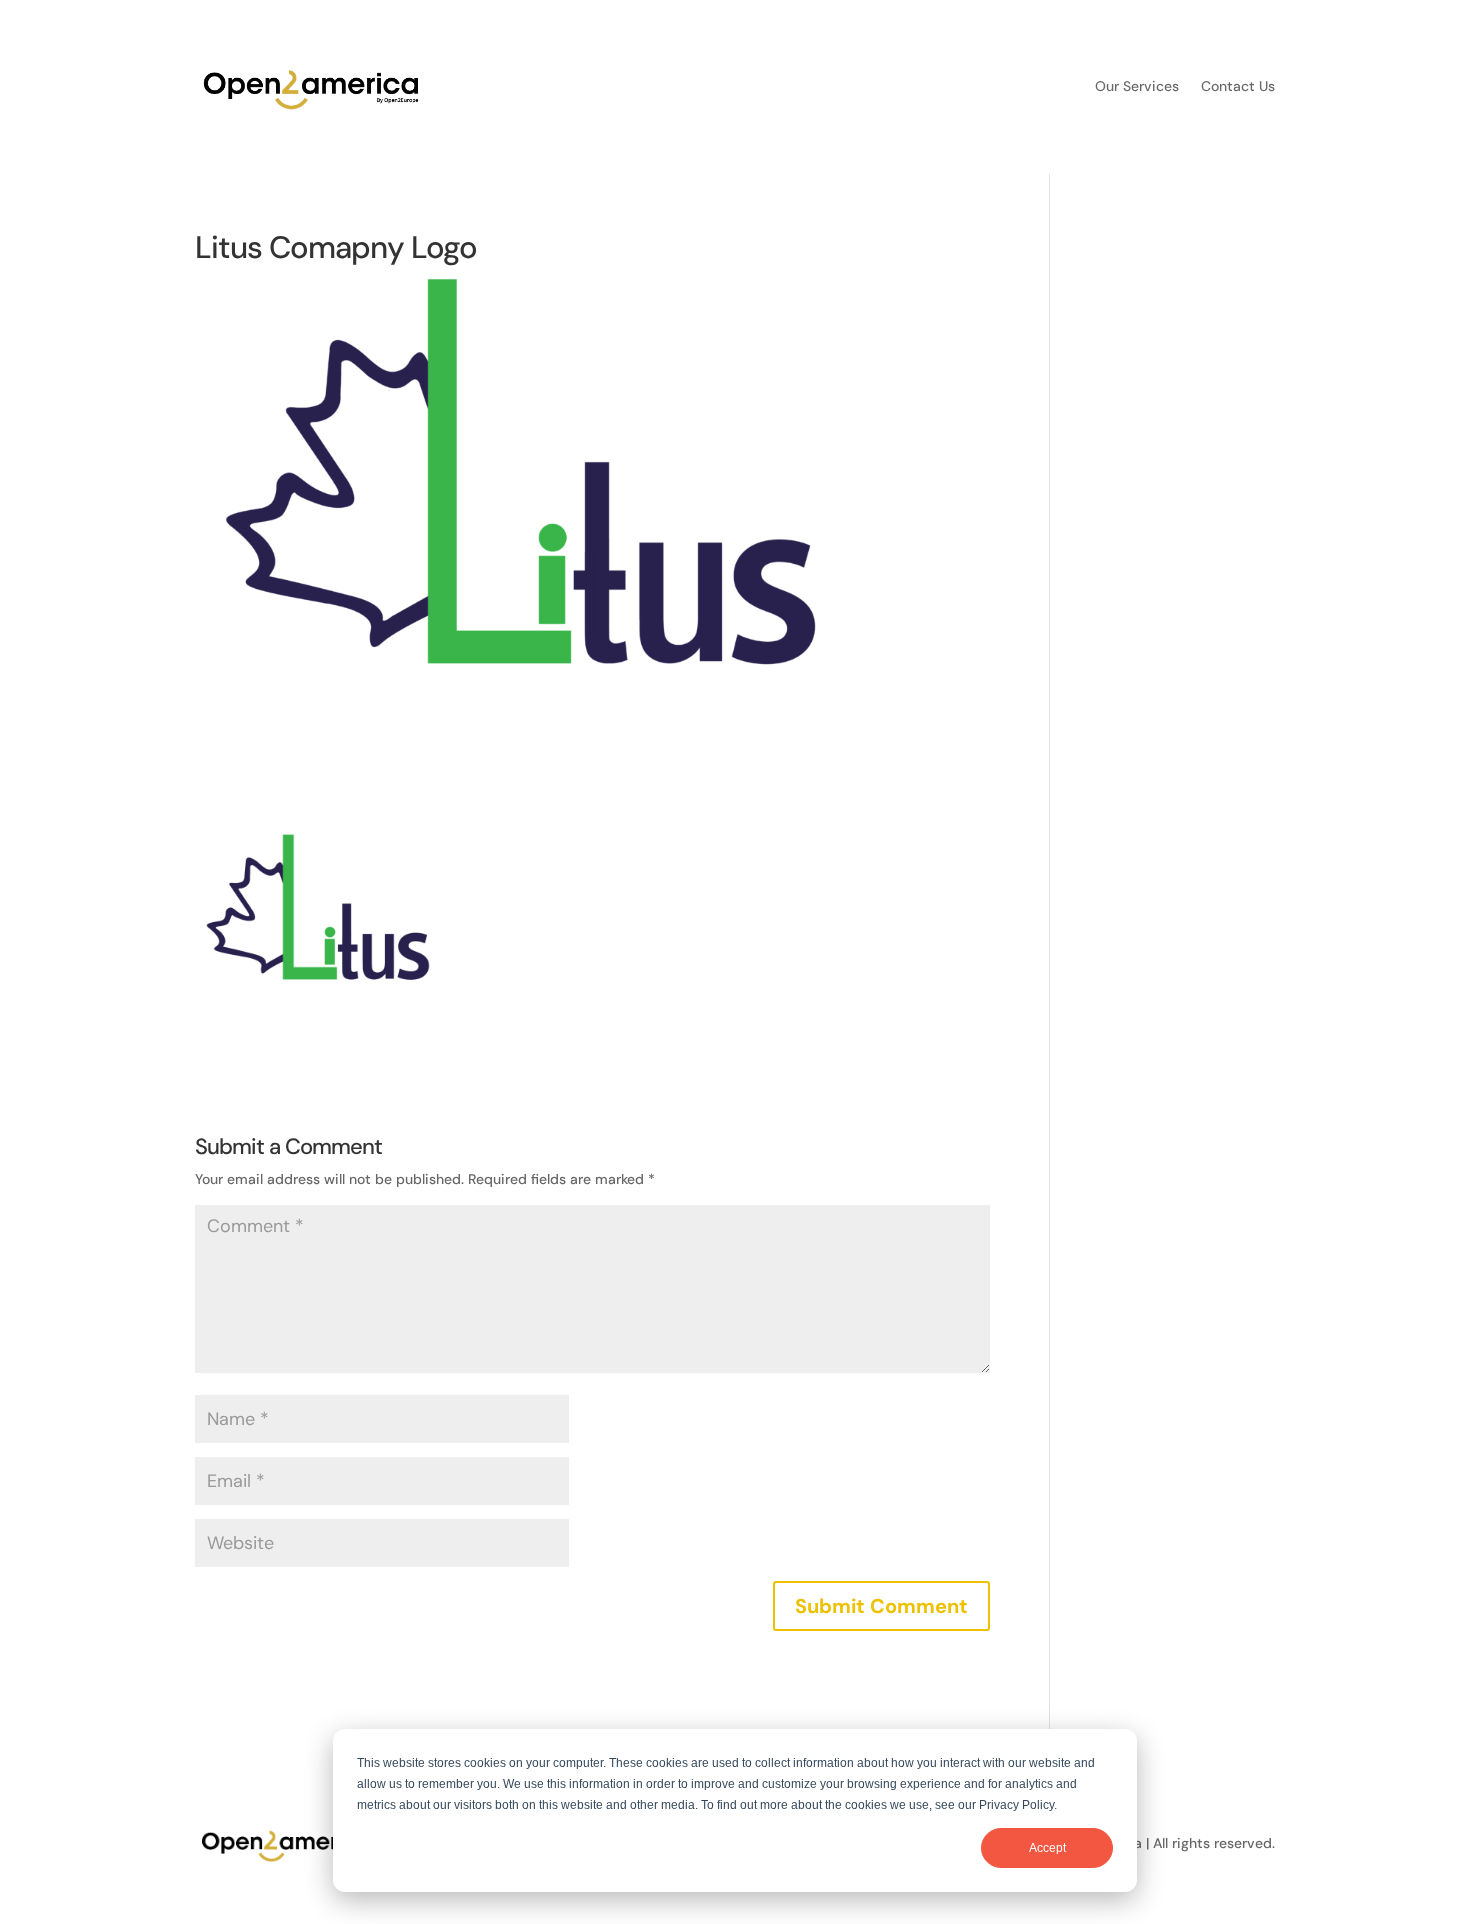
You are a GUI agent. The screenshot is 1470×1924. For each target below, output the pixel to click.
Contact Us (1238, 87)
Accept (1047, 1848)
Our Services (1137, 87)
